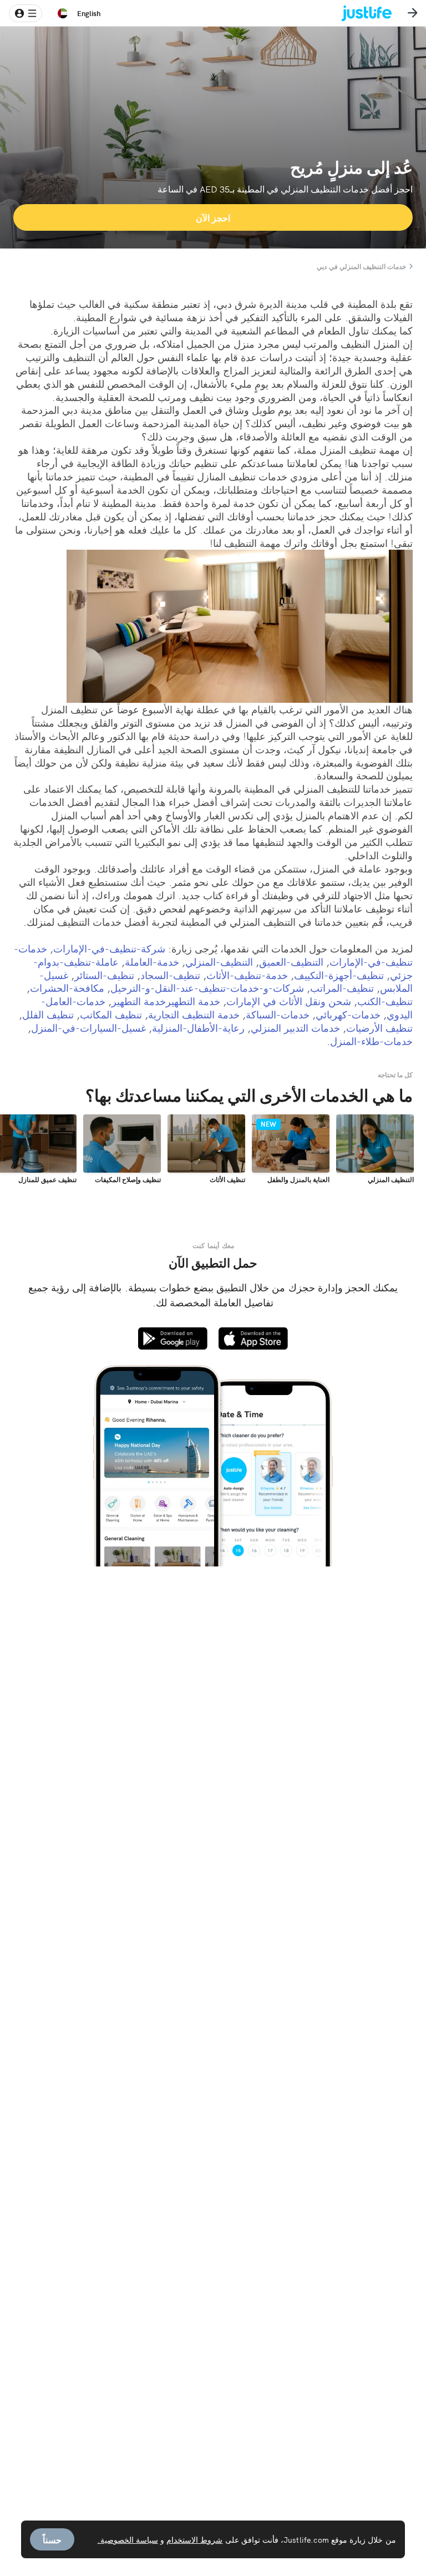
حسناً (52, 2539)
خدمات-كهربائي (348, 1014)
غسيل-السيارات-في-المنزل (88, 1028)
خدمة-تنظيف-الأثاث (247, 975)
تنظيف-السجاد (170, 975)
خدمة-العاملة (152, 962)
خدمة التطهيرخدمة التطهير (166, 1001)
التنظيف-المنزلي (219, 962)
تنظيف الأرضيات (379, 1028)
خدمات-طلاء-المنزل (371, 1041)
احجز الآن (213, 217)
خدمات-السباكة (278, 1014)
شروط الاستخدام (194, 2539)
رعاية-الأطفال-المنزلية (198, 1028)
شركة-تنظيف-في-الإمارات (109, 948)
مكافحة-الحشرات (67, 988)
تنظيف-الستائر (104, 975)
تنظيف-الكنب (385, 1001)
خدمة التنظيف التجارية (194, 1014)
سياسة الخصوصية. (128, 2539)
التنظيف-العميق (291, 962)
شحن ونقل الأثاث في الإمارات (289, 1001)
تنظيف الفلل (48, 1014)
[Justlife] (375, 13)
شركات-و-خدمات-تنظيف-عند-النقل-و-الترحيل (207, 988)
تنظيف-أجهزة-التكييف (339, 975)
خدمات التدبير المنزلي (295, 1028)
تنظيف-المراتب (342, 988)
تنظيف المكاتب (111, 1014)
